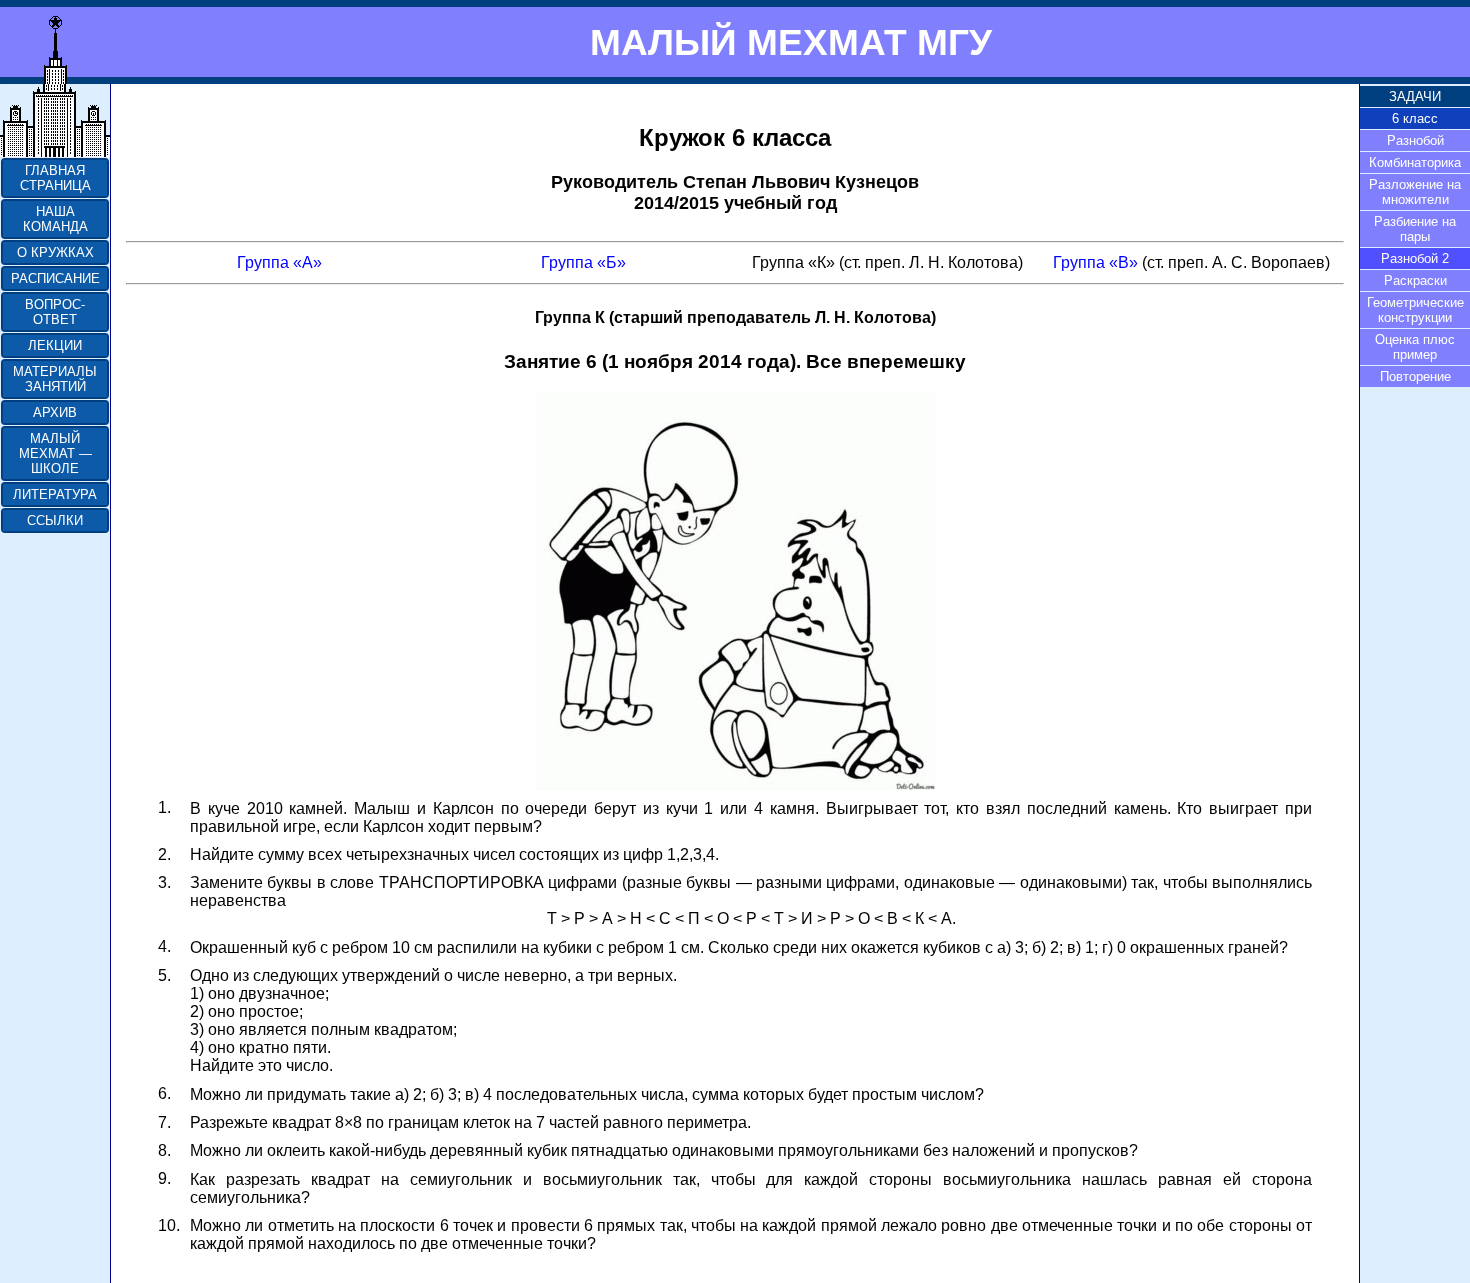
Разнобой (1415, 140)
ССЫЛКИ (55, 520)
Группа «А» (279, 262)
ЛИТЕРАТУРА (55, 494)
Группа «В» (1095, 262)
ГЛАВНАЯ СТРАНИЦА (55, 178)
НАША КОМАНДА (55, 219)
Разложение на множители (1415, 192)
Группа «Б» (583, 262)
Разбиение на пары (1415, 229)
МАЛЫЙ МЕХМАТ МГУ (791, 42)
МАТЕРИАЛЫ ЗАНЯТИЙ (55, 379)
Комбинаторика (1415, 162)
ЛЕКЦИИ (55, 345)
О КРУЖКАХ (55, 252)
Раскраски (1415, 280)
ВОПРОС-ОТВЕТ (55, 312)
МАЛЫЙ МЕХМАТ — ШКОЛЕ (55, 453)
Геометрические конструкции (1415, 310)
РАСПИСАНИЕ (55, 278)
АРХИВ (55, 412)
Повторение (1415, 376)
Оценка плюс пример (1415, 347)
